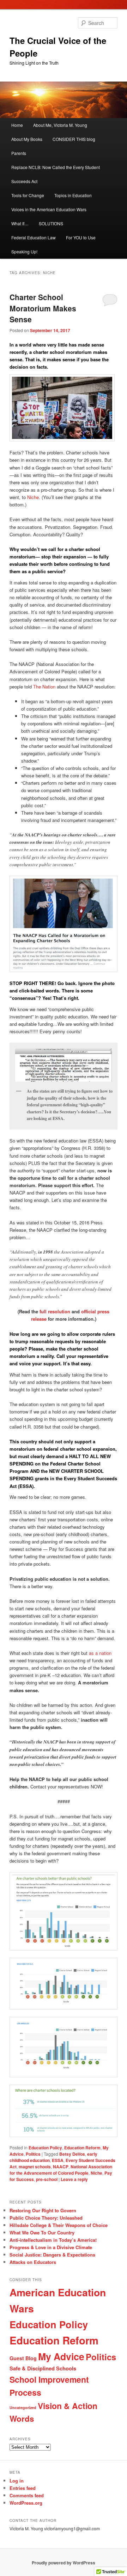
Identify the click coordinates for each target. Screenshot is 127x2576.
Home (17, 125)
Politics (33, 2154)
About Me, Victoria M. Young (60, 125)
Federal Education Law (34, 237)
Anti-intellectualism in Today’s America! (53, 2240)
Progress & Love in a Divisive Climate (51, 2247)
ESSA (58, 2160)
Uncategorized (23, 2407)
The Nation (44, 687)
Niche (33, 497)
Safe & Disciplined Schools (43, 2368)
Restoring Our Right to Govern (43, 2210)
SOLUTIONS (51, 223)
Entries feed (23, 2488)
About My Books (27, 139)
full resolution (55, 1311)
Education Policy (45, 2148)
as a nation (100, 1653)
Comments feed (27, 2495)
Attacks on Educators (33, 2262)
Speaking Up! (24, 251)
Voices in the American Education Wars (49, 209)
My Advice (61, 2356)
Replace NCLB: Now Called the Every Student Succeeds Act (56, 174)
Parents (19, 153)
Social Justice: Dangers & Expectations (52, 2255)
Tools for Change (28, 195)
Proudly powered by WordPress (64, 2563)
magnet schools (35, 2167)
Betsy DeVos (72, 2154)
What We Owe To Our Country (42, 2232)
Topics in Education (73, 195)
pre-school (47, 2179)
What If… (20, 223)
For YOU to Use (81, 237)
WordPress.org (26, 2503)
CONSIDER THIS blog (74, 139)
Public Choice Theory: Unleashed (46, 2218)
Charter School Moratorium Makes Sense (43, 308)
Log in (17, 2481)
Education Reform (82, 2148)
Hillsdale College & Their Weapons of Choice (59, 2225)
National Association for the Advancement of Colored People (61, 2170)
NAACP (61, 2167)
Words (22, 2419)
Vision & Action (68, 2406)
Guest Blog (23, 2358)
